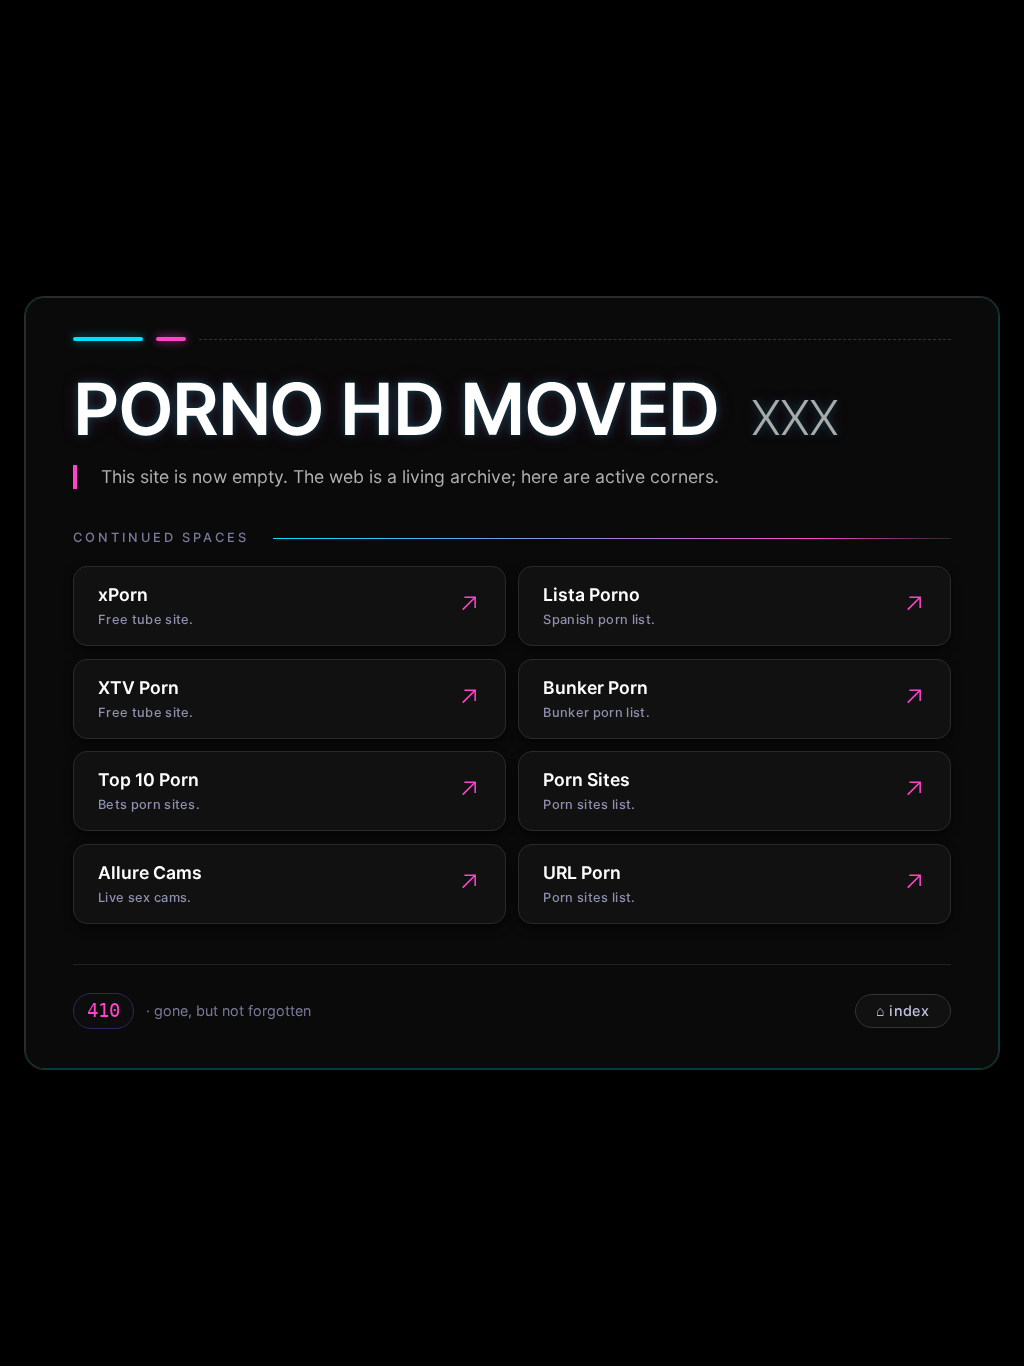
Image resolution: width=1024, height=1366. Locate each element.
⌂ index (902, 1010)
